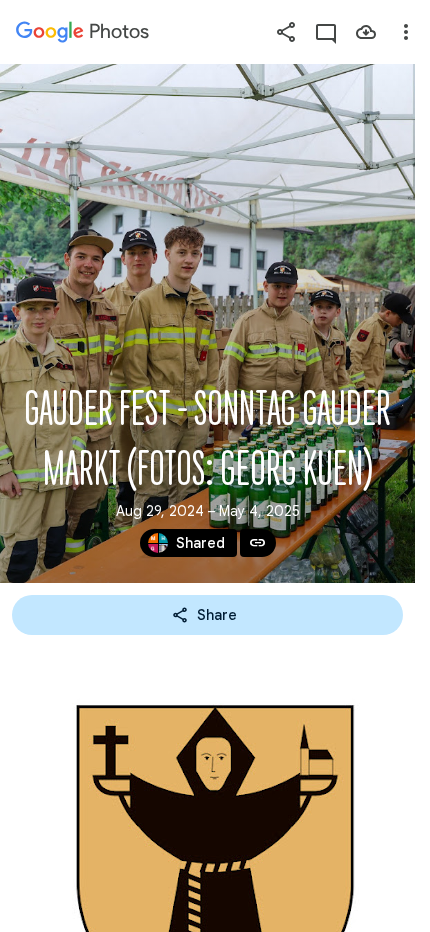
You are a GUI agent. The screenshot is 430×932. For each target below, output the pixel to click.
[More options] (406, 32)
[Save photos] (366, 32)
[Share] (286, 32)
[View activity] (326, 32)
